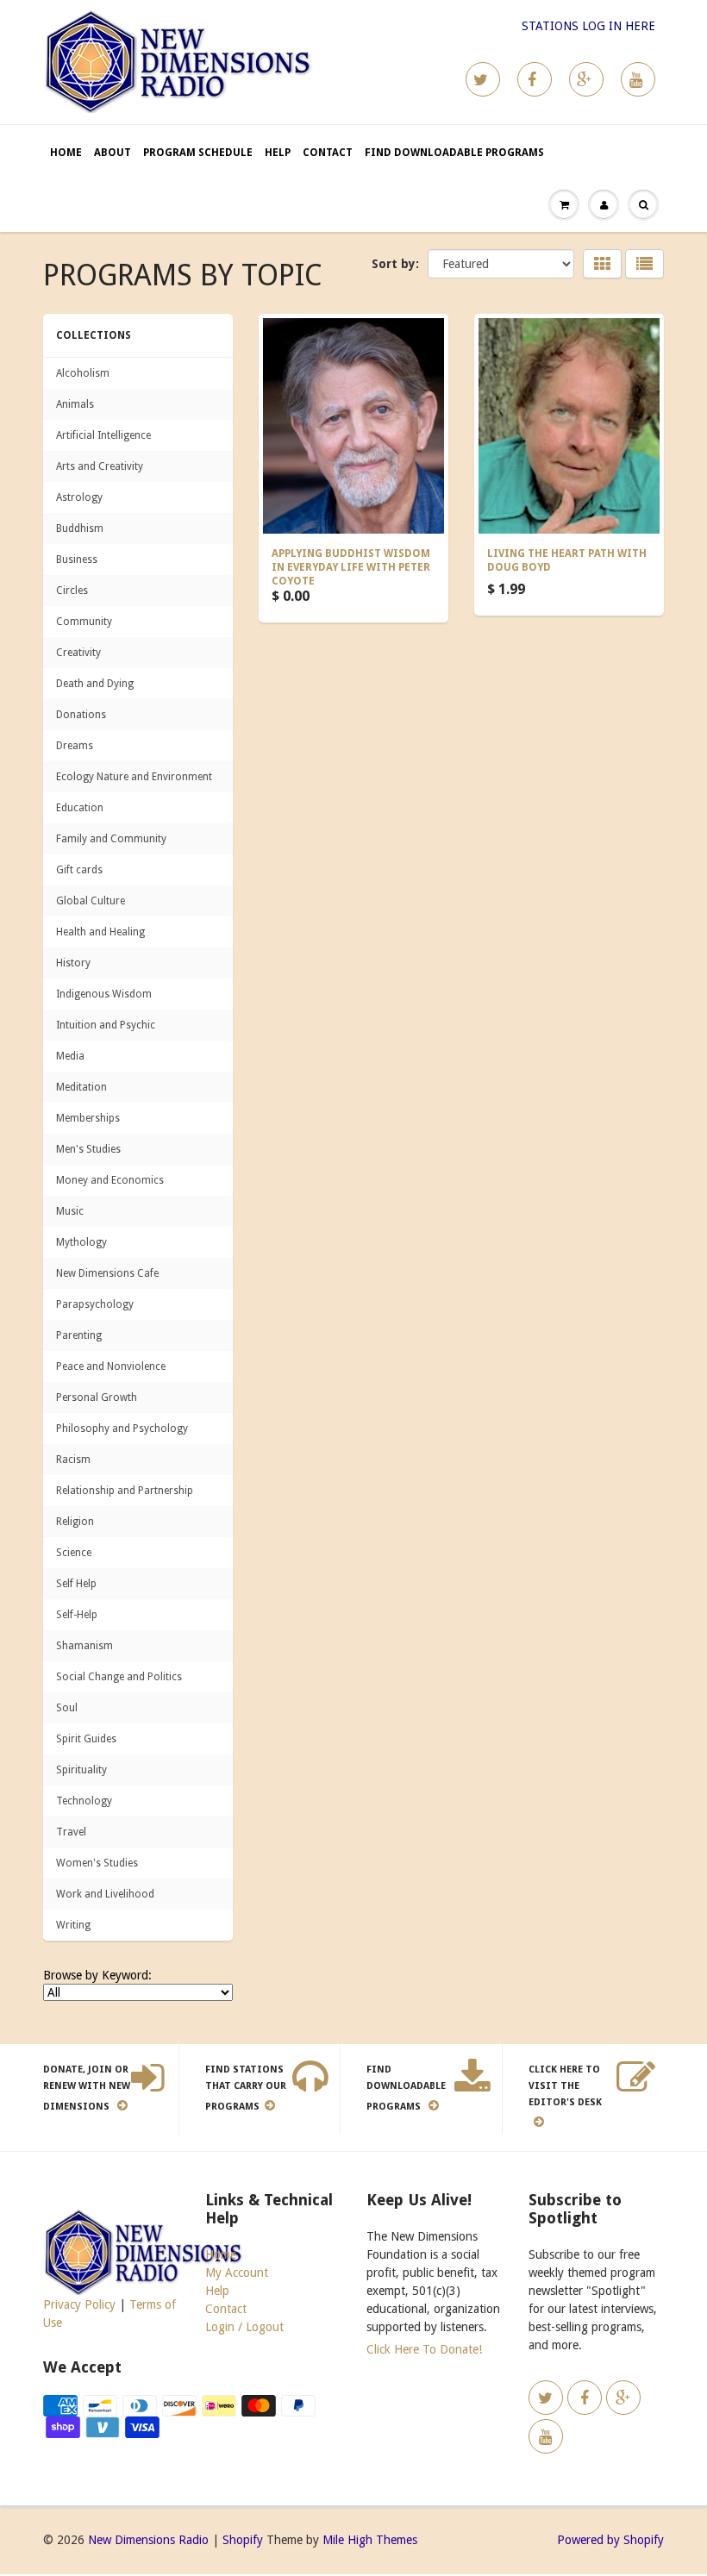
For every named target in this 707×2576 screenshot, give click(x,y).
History (73, 963)
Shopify (243, 2540)
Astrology (79, 497)
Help (278, 153)
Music (70, 1211)
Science (74, 1553)
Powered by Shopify (610, 2540)
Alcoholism (83, 373)
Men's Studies (88, 1149)
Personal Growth (97, 1397)
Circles (72, 591)
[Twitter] (483, 79)
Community (84, 622)
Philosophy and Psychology (122, 1429)
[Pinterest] (586, 79)
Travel (71, 1832)
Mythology (81, 1242)
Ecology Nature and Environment (134, 777)
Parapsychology (95, 1304)
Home (66, 153)
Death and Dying (95, 684)
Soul (67, 1708)
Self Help (76, 1584)
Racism (73, 1460)
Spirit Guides (86, 1739)
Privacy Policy (79, 2304)
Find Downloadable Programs (454, 153)
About (113, 153)
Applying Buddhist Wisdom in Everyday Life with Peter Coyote (351, 567)
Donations (81, 715)
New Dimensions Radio (148, 2540)
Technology (84, 1801)
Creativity (78, 653)
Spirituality (81, 1770)
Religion (75, 1522)
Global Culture (91, 901)
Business (77, 560)
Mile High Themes (370, 2540)
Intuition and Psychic (106, 1025)
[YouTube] (638, 79)
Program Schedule (198, 153)
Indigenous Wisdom (104, 994)
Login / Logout (244, 2327)
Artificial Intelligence (103, 435)
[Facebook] (535, 79)
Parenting (79, 1335)
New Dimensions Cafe (107, 1273)
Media (70, 1056)
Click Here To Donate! (424, 2349)
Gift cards (79, 870)
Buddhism (80, 528)
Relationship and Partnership (125, 1491)
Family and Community (111, 839)
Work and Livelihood (105, 1894)
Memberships (88, 1118)
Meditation (81, 1087)
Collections (94, 335)
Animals (75, 404)
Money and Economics (110, 1180)
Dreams (75, 746)
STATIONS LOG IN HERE (588, 26)
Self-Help (77, 1615)
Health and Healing (100, 932)
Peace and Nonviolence (111, 1366)
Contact (328, 153)
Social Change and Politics (119, 1677)
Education (80, 808)
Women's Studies (97, 1863)
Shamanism (84, 1646)
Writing (73, 1925)
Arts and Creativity (100, 466)
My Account (237, 2273)
